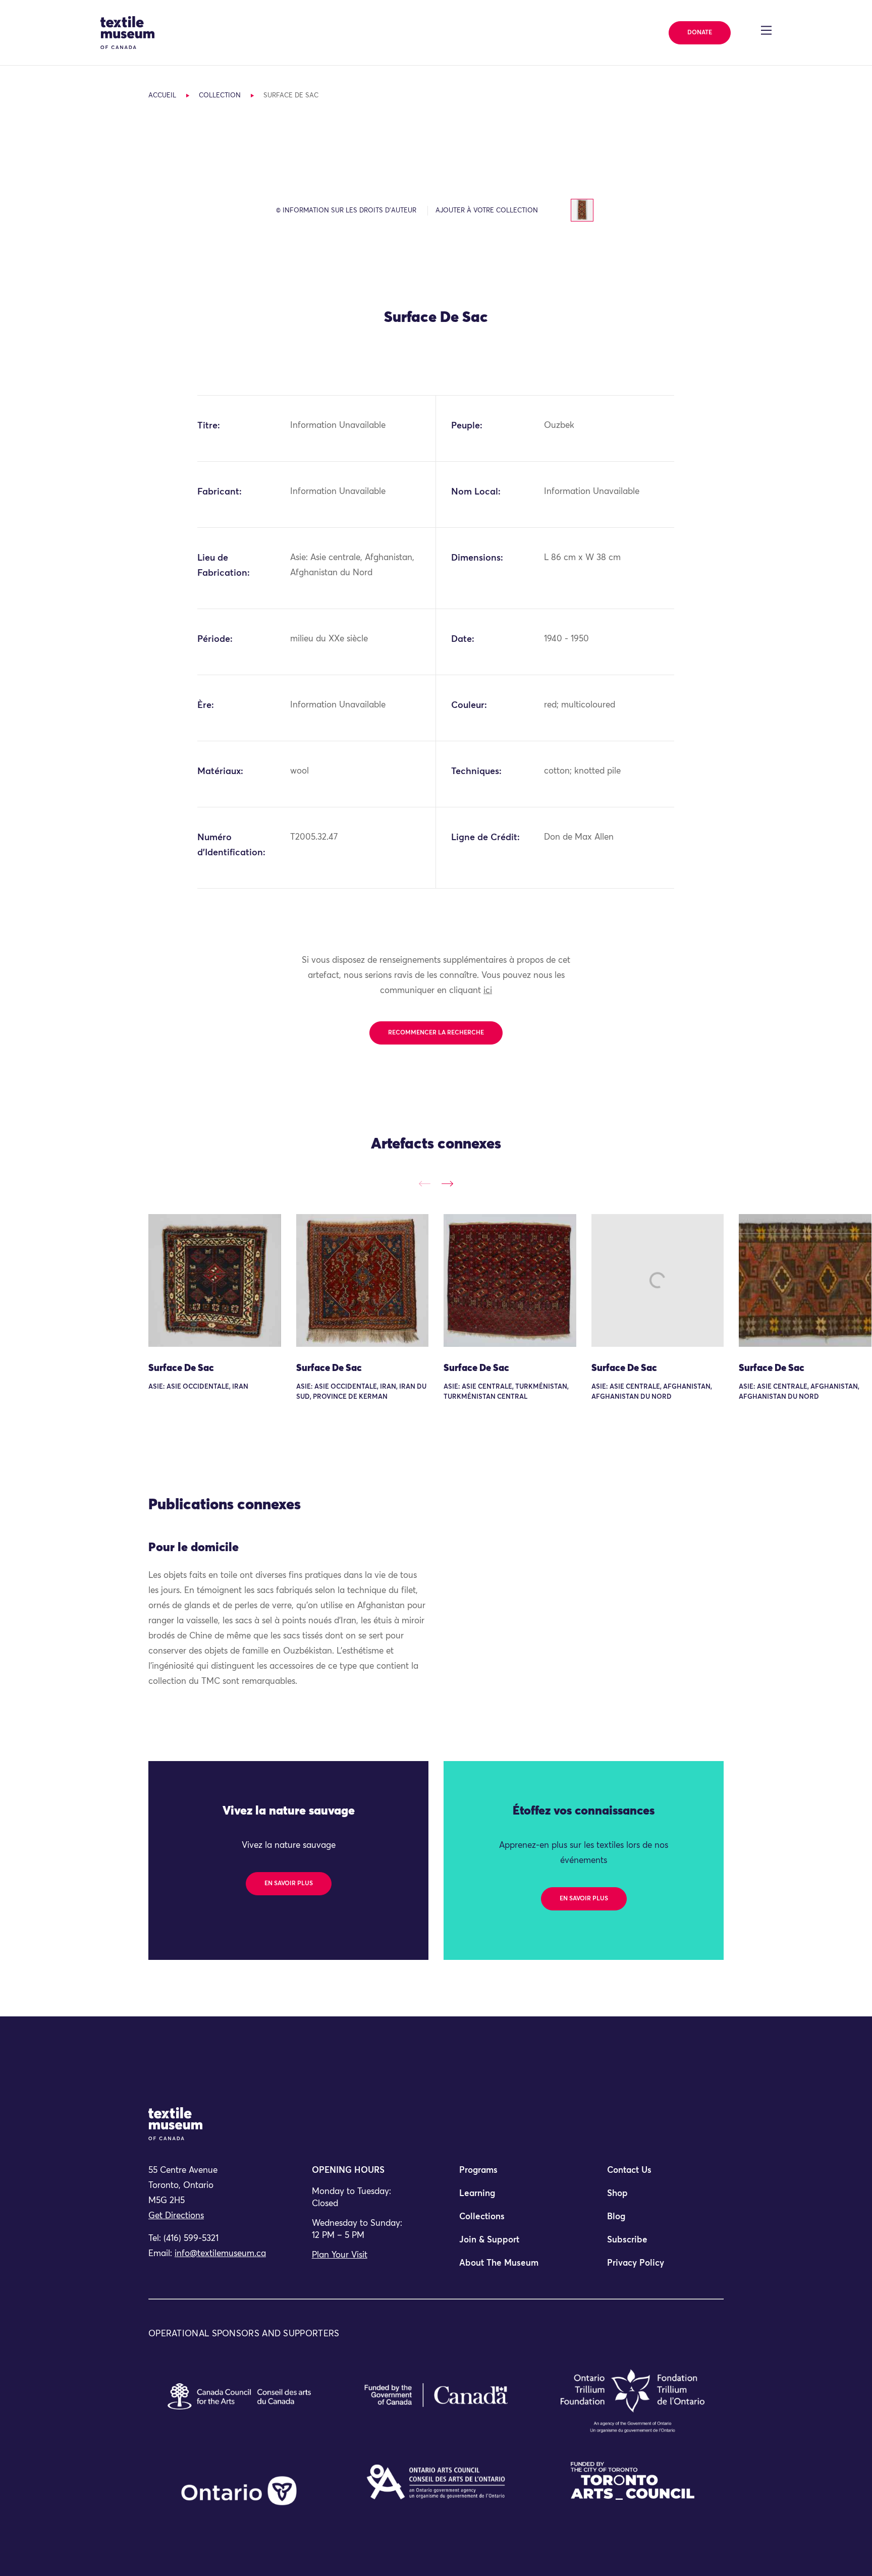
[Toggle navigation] (766, 30)
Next (447, 1184)
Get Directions (176, 2216)
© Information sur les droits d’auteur (346, 211)
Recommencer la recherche (436, 1033)
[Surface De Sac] (215, 1280)
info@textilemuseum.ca (220, 2254)
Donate (700, 33)
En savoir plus (289, 1884)
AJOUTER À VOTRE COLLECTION (487, 211)
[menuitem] (510, 2175)
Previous (425, 1184)
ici (488, 991)
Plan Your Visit (340, 2255)
